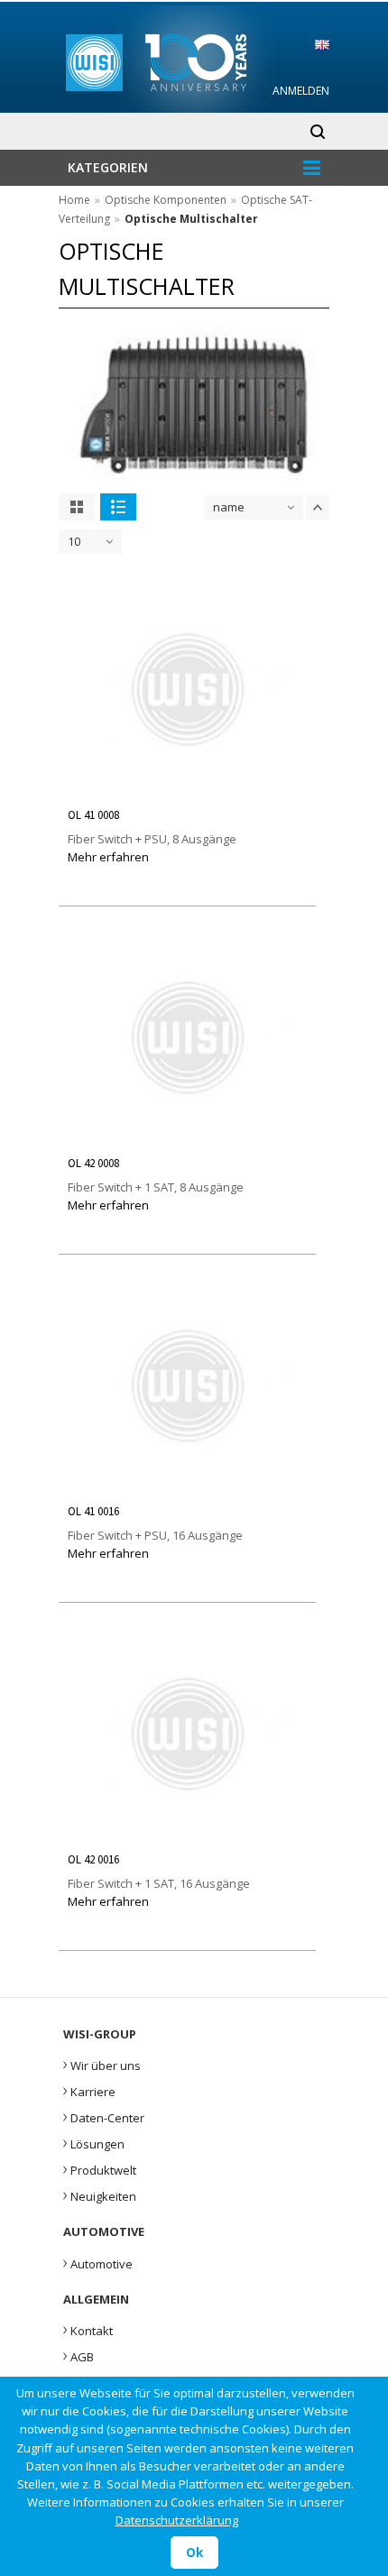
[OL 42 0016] (188, 1833)
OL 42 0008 (93, 1163)
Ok (194, 2553)
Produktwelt (100, 2168)
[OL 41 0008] (188, 788)
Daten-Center (104, 2116)
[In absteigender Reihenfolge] (318, 507)
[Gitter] (77, 507)
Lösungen (94, 2142)
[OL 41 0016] (188, 1485)
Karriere (89, 2090)
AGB (79, 2355)
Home (74, 200)
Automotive (98, 2262)
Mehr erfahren (108, 857)
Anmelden (301, 91)
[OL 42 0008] (188, 1136)
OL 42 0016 (93, 1859)
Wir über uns (102, 2064)
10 (74, 541)
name (229, 507)
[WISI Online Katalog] (194, 60)
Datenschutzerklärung (177, 2520)
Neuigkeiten (100, 2194)
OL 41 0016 (93, 1511)
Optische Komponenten (166, 200)
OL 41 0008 (93, 815)
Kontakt (88, 2329)
